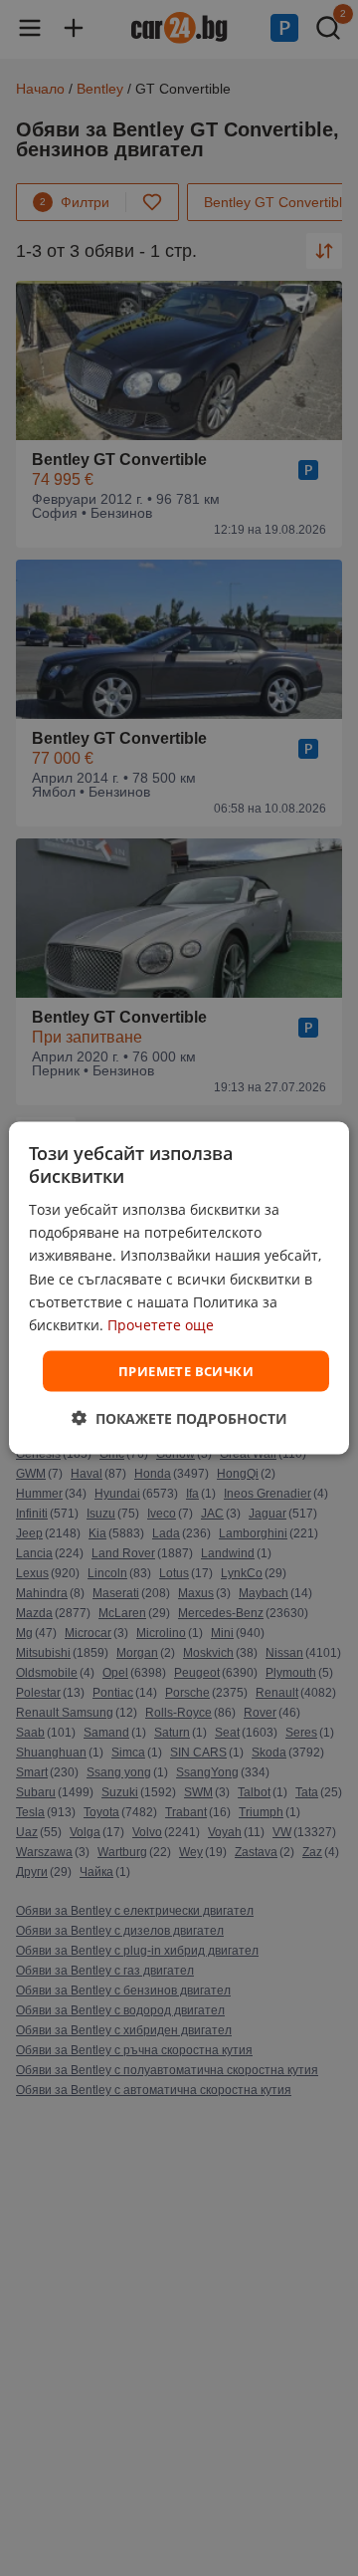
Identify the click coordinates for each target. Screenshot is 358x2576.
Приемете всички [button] (186, 1370)
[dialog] (179, 1288)
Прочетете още (161, 1324)
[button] (179, 1418)
